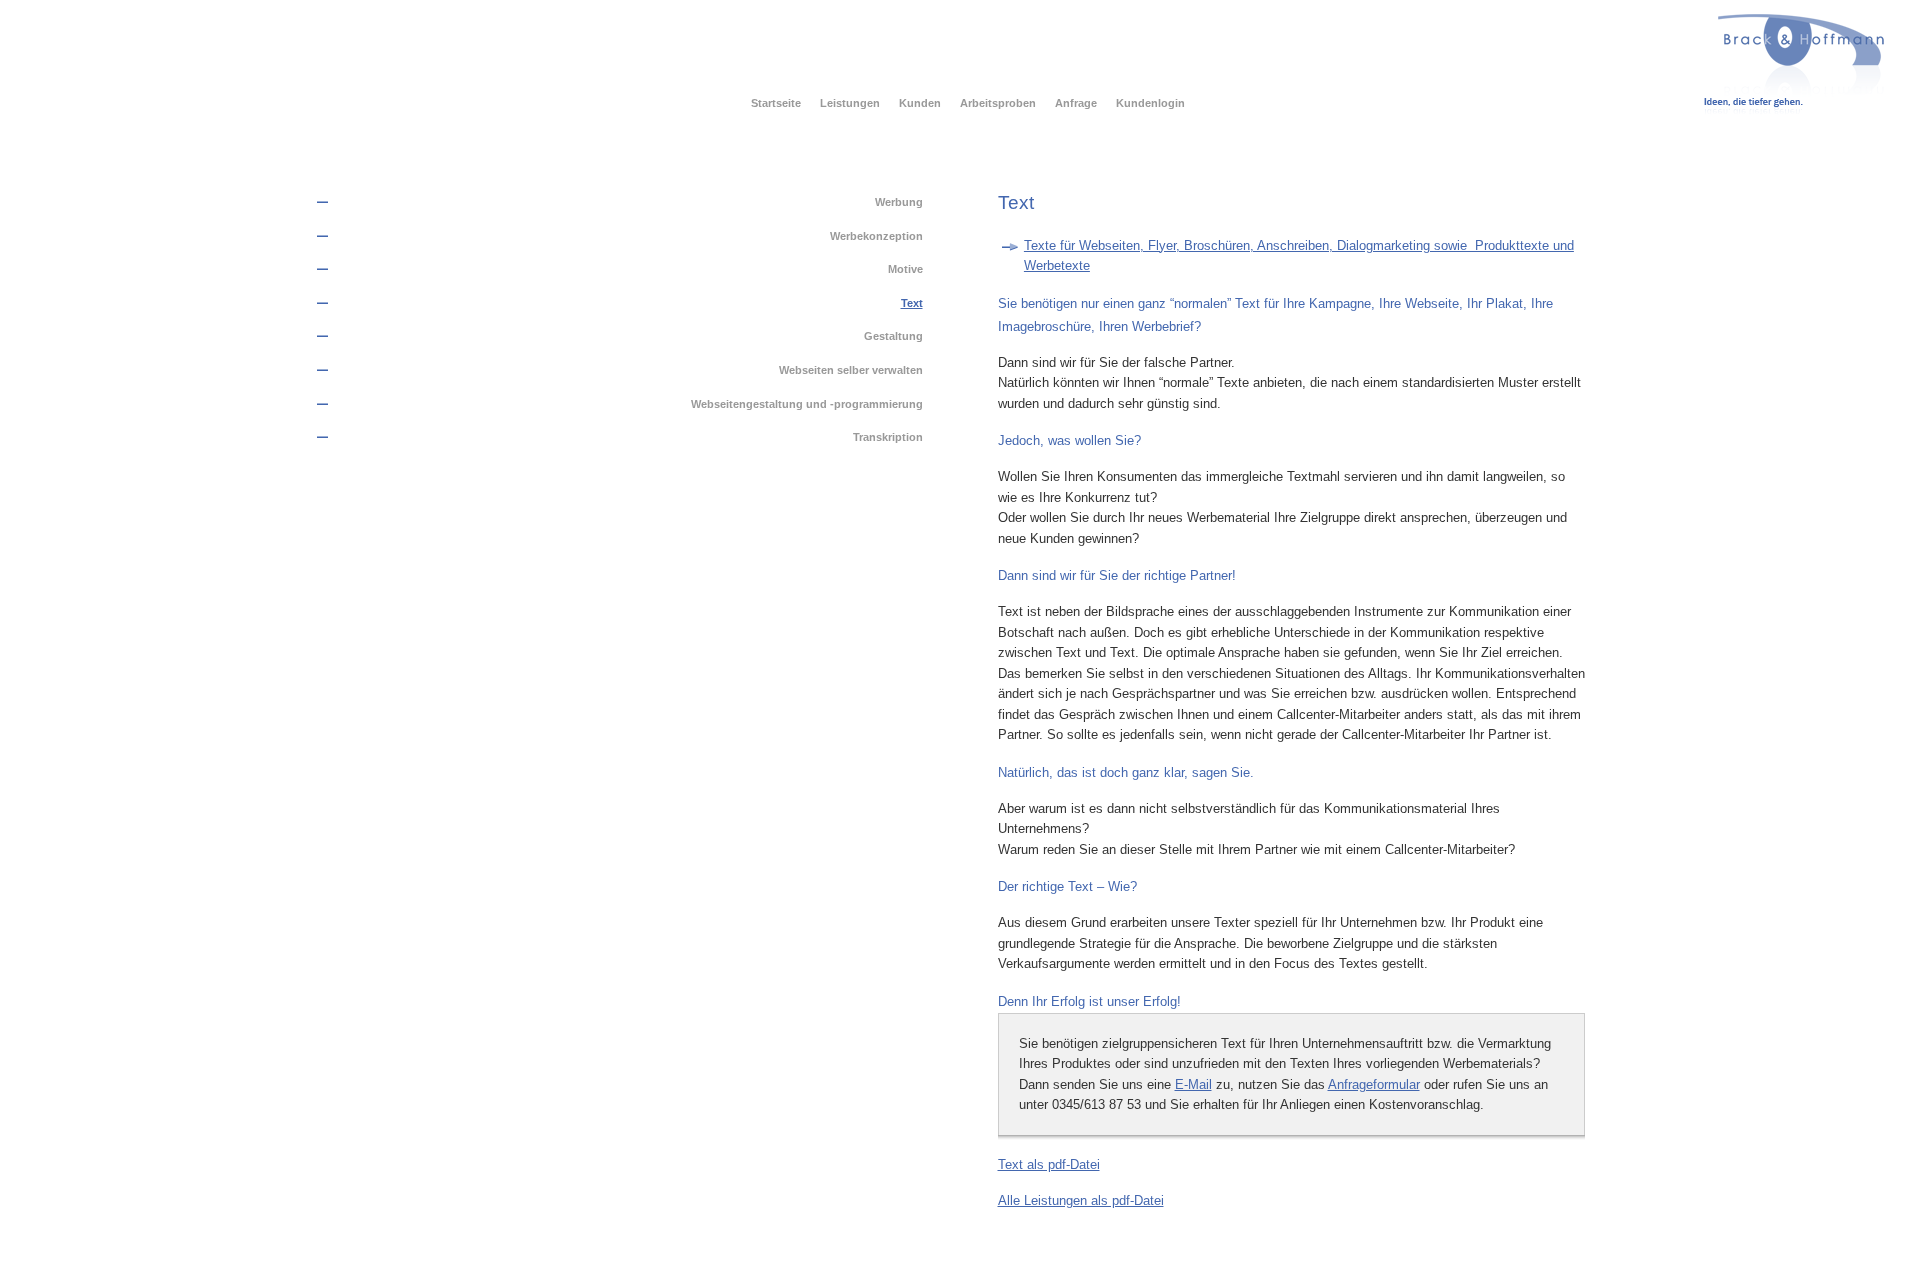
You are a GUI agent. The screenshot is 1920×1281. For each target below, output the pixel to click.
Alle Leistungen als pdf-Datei (1081, 1200)
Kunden (920, 103)
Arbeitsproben (998, 103)
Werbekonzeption (876, 236)
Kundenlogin (1150, 103)
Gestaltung (893, 336)
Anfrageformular (1374, 1084)
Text (912, 303)
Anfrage (1076, 103)
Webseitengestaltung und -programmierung (807, 404)
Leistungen (850, 103)
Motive (905, 269)
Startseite (776, 103)
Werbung (899, 202)
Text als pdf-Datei (1049, 1164)
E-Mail (1193, 1084)
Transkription (888, 437)
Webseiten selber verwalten (851, 370)
